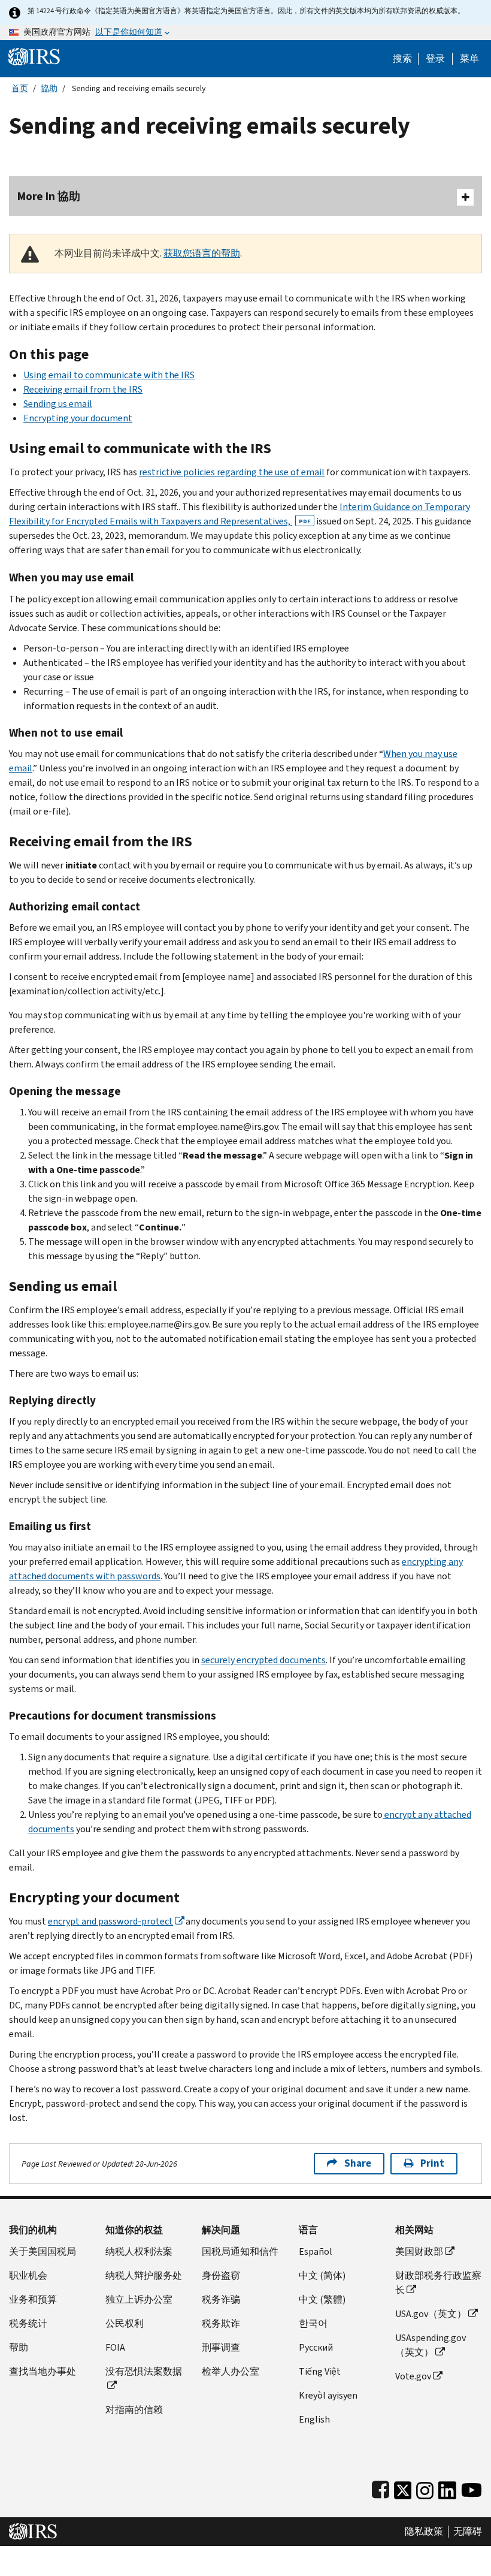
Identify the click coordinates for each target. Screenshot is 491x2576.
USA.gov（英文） (431, 2314)
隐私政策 (424, 2532)
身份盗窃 (221, 2275)
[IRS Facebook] (381, 2488)
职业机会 (28, 2275)
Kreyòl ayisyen (328, 2395)
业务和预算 (33, 2299)
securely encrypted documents (263, 1660)
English (314, 2419)
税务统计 (28, 2323)
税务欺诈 (221, 2323)
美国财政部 (419, 2251)
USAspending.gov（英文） (431, 2345)
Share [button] (358, 2163)
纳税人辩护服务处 (144, 2275)
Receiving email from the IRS (83, 389)
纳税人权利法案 (139, 2251)
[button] (435, 59)
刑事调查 (221, 2347)
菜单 (469, 59)
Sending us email (58, 404)
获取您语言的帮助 (202, 253)
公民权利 (125, 2323)
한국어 (313, 2323)
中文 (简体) (322, 2275)
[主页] (34, 56)
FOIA (115, 2347)
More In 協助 (49, 196)
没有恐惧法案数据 (144, 2371)
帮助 (19, 2347)
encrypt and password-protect (110, 1921)
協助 (49, 88)
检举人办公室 (231, 2371)
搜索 (402, 59)
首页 (20, 88)
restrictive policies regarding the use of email (232, 472)
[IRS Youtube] (472, 2488)
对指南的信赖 (134, 2410)
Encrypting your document (78, 418)
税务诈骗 (221, 2299)
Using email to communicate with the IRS (109, 375)
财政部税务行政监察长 (438, 2283)
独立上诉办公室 (139, 2299)
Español (316, 2251)
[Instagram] (425, 2488)
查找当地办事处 (43, 2371)
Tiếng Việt (320, 2371)
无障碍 (468, 2532)
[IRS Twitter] (403, 2488)
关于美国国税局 (43, 2251)
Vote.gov (413, 2376)
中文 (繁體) (322, 2299)
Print (432, 2163)
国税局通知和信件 (240, 2251)
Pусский (316, 2347)
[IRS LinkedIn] (447, 2488)
